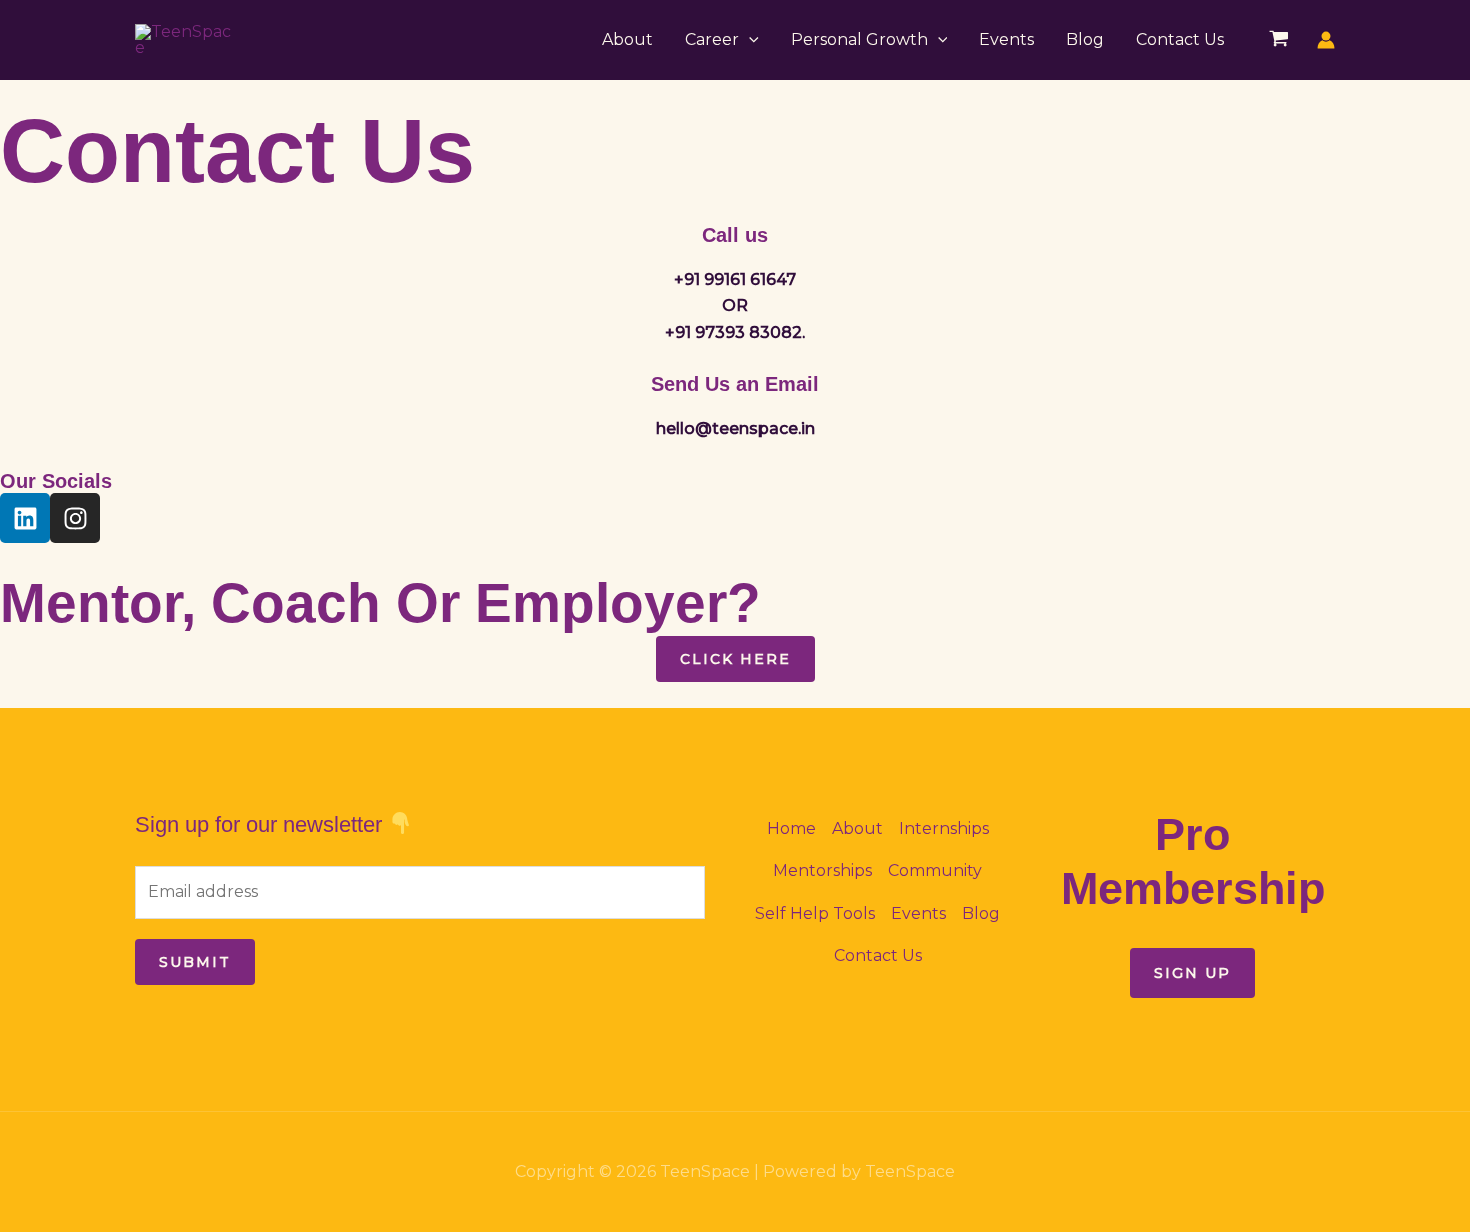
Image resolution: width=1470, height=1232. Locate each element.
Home (791, 828)
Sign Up (1192, 973)
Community (935, 870)
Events (1006, 39)
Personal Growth (859, 39)
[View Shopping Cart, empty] (1278, 40)
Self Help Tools (815, 913)
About (627, 39)
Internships (944, 828)
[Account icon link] (1326, 40)
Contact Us (1180, 39)
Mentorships (822, 870)
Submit (195, 962)
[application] (749, 40)
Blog (1085, 39)
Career (712, 39)
